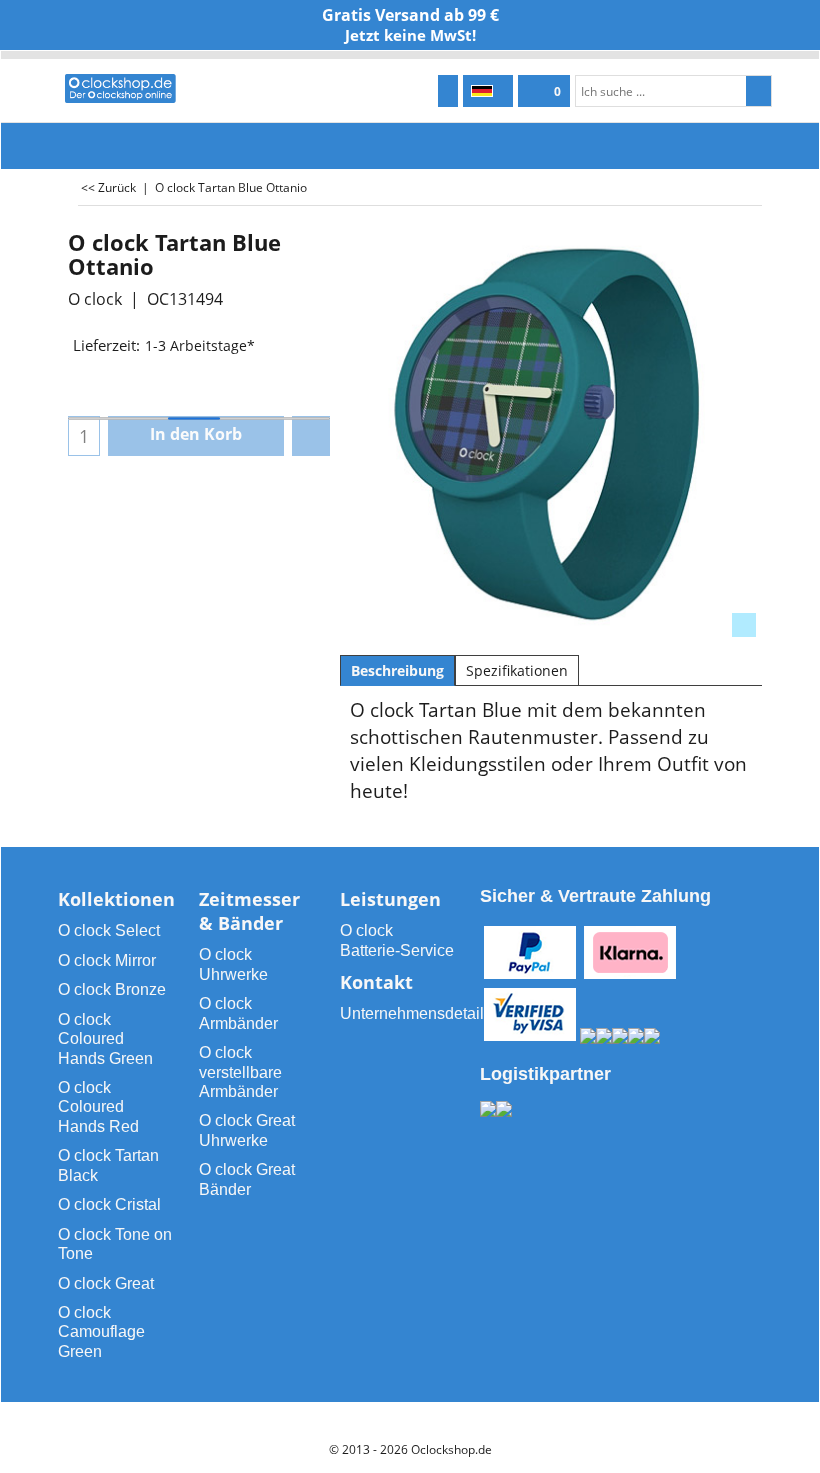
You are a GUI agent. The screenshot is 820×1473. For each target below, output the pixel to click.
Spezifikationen (517, 670)
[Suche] (758, 91)
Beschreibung (397, 670)
